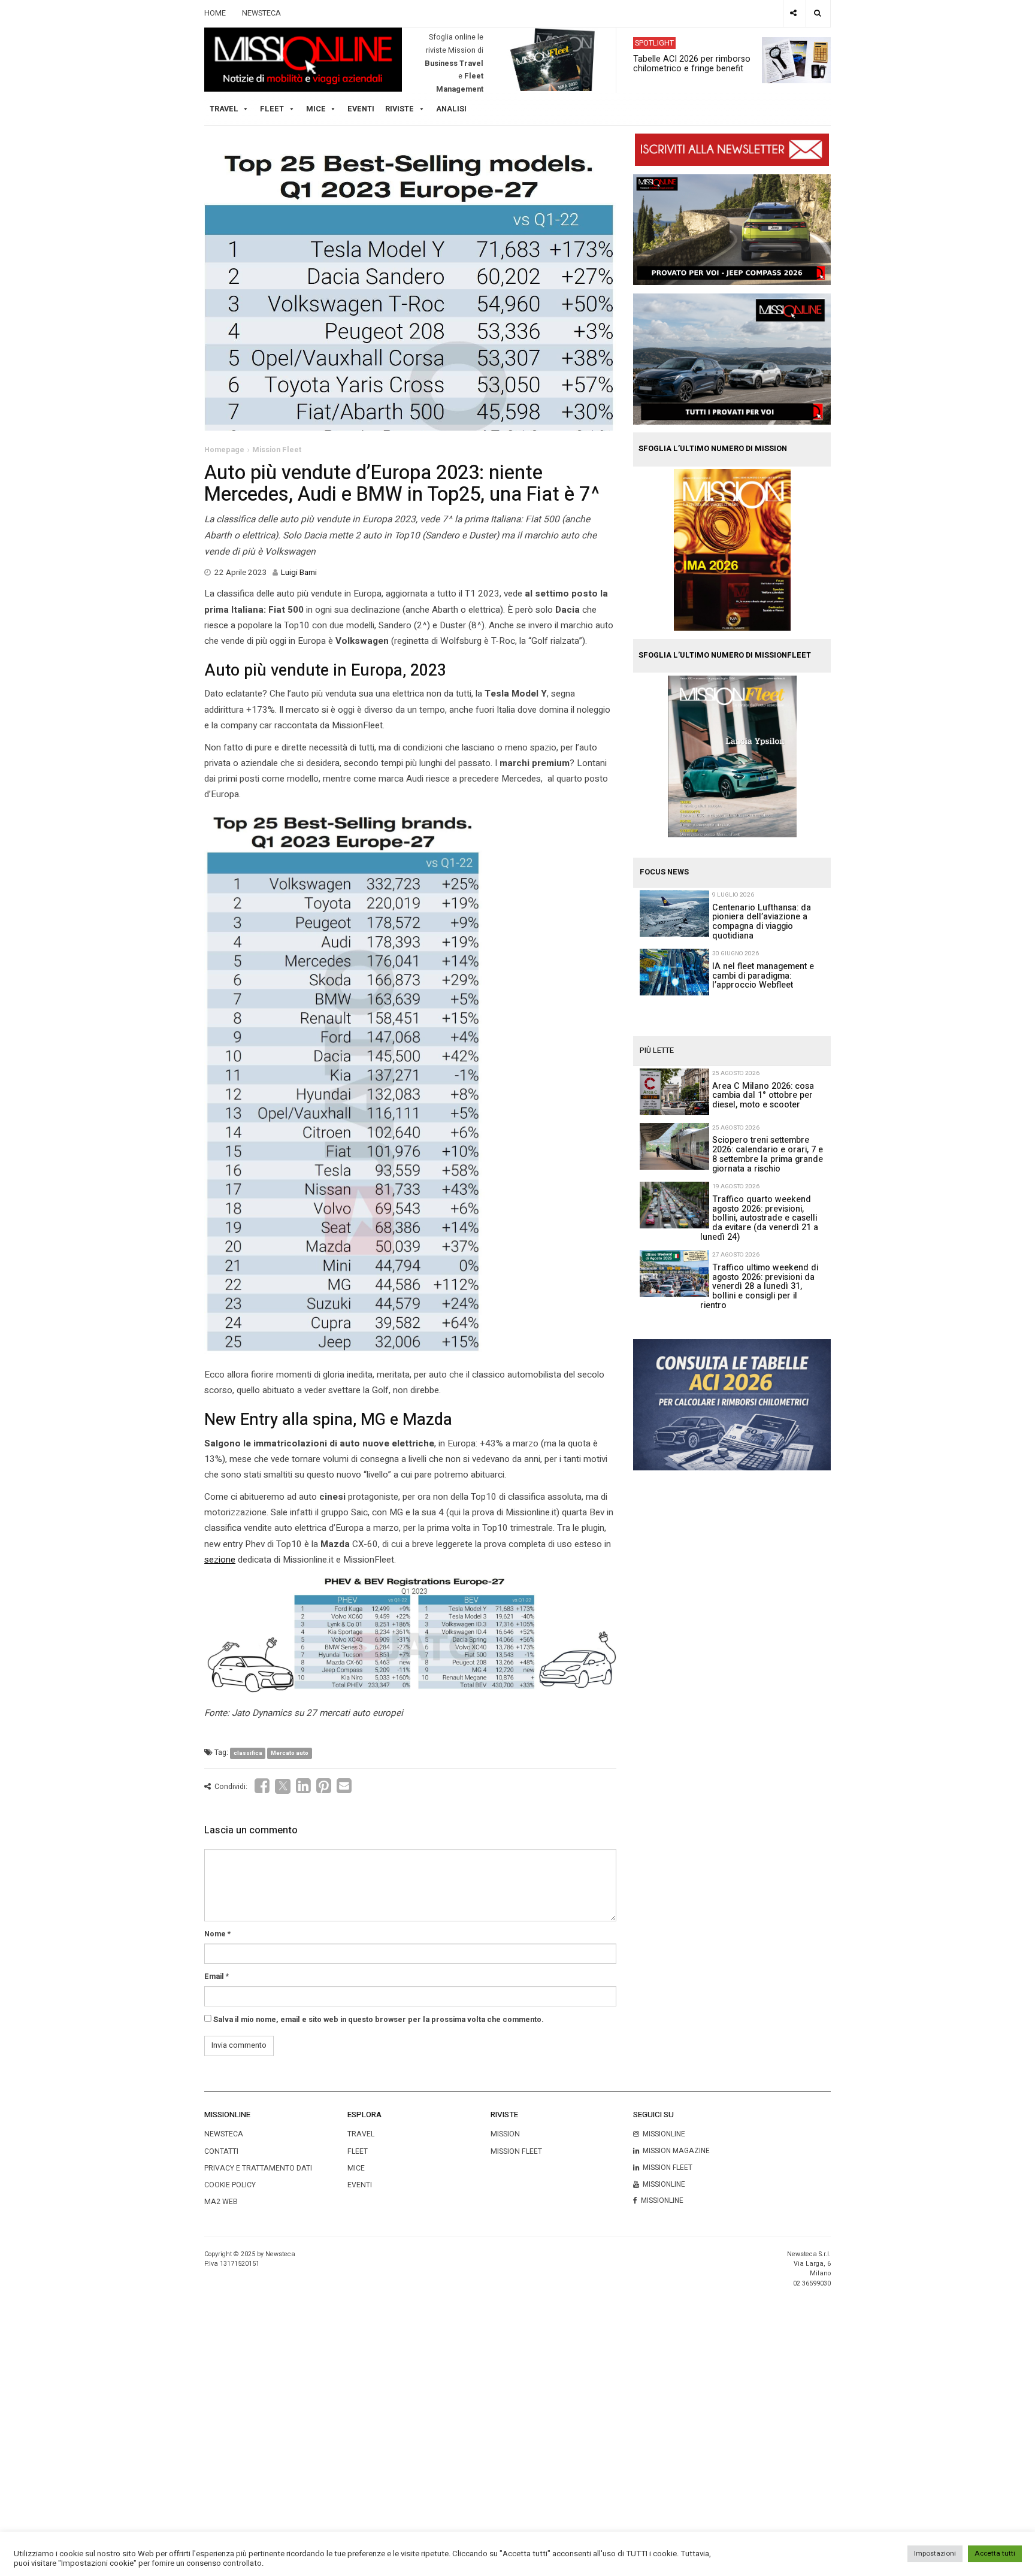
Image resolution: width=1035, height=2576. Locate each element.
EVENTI (360, 2185)
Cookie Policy (230, 2185)
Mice (356, 2168)
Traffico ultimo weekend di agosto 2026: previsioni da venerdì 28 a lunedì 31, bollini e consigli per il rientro (759, 1287)
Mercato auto (290, 1753)
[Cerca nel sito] (818, 13)
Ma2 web (221, 2202)
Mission (505, 2134)
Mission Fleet (277, 450)
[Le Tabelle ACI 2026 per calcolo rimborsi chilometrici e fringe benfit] (732, 1404)
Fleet (358, 2151)
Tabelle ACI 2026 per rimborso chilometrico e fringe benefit (692, 63)
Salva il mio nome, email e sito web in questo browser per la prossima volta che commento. (379, 2020)
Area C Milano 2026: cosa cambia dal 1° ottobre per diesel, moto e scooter (763, 1096)
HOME (215, 13)
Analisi (451, 109)
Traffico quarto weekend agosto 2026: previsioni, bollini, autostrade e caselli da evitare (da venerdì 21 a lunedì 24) (759, 1218)
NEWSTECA (261, 13)
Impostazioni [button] (935, 2554)
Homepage (224, 450)
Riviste (400, 109)
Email (214, 1976)
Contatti (221, 2151)
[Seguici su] (794, 13)
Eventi (361, 109)
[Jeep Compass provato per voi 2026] (732, 229)
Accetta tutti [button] (995, 2554)
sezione (220, 1560)
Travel (361, 2134)
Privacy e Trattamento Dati (258, 2168)
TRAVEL (224, 109)
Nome (215, 1934)
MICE (316, 109)
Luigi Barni (299, 573)
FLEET (272, 109)
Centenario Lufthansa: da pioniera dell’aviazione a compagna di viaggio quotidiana (762, 922)
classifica (248, 1753)
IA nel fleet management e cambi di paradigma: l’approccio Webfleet (763, 976)
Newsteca (224, 2134)
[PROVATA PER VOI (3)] (732, 359)
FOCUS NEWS (664, 872)
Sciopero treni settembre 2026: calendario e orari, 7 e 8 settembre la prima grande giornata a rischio (768, 1154)
